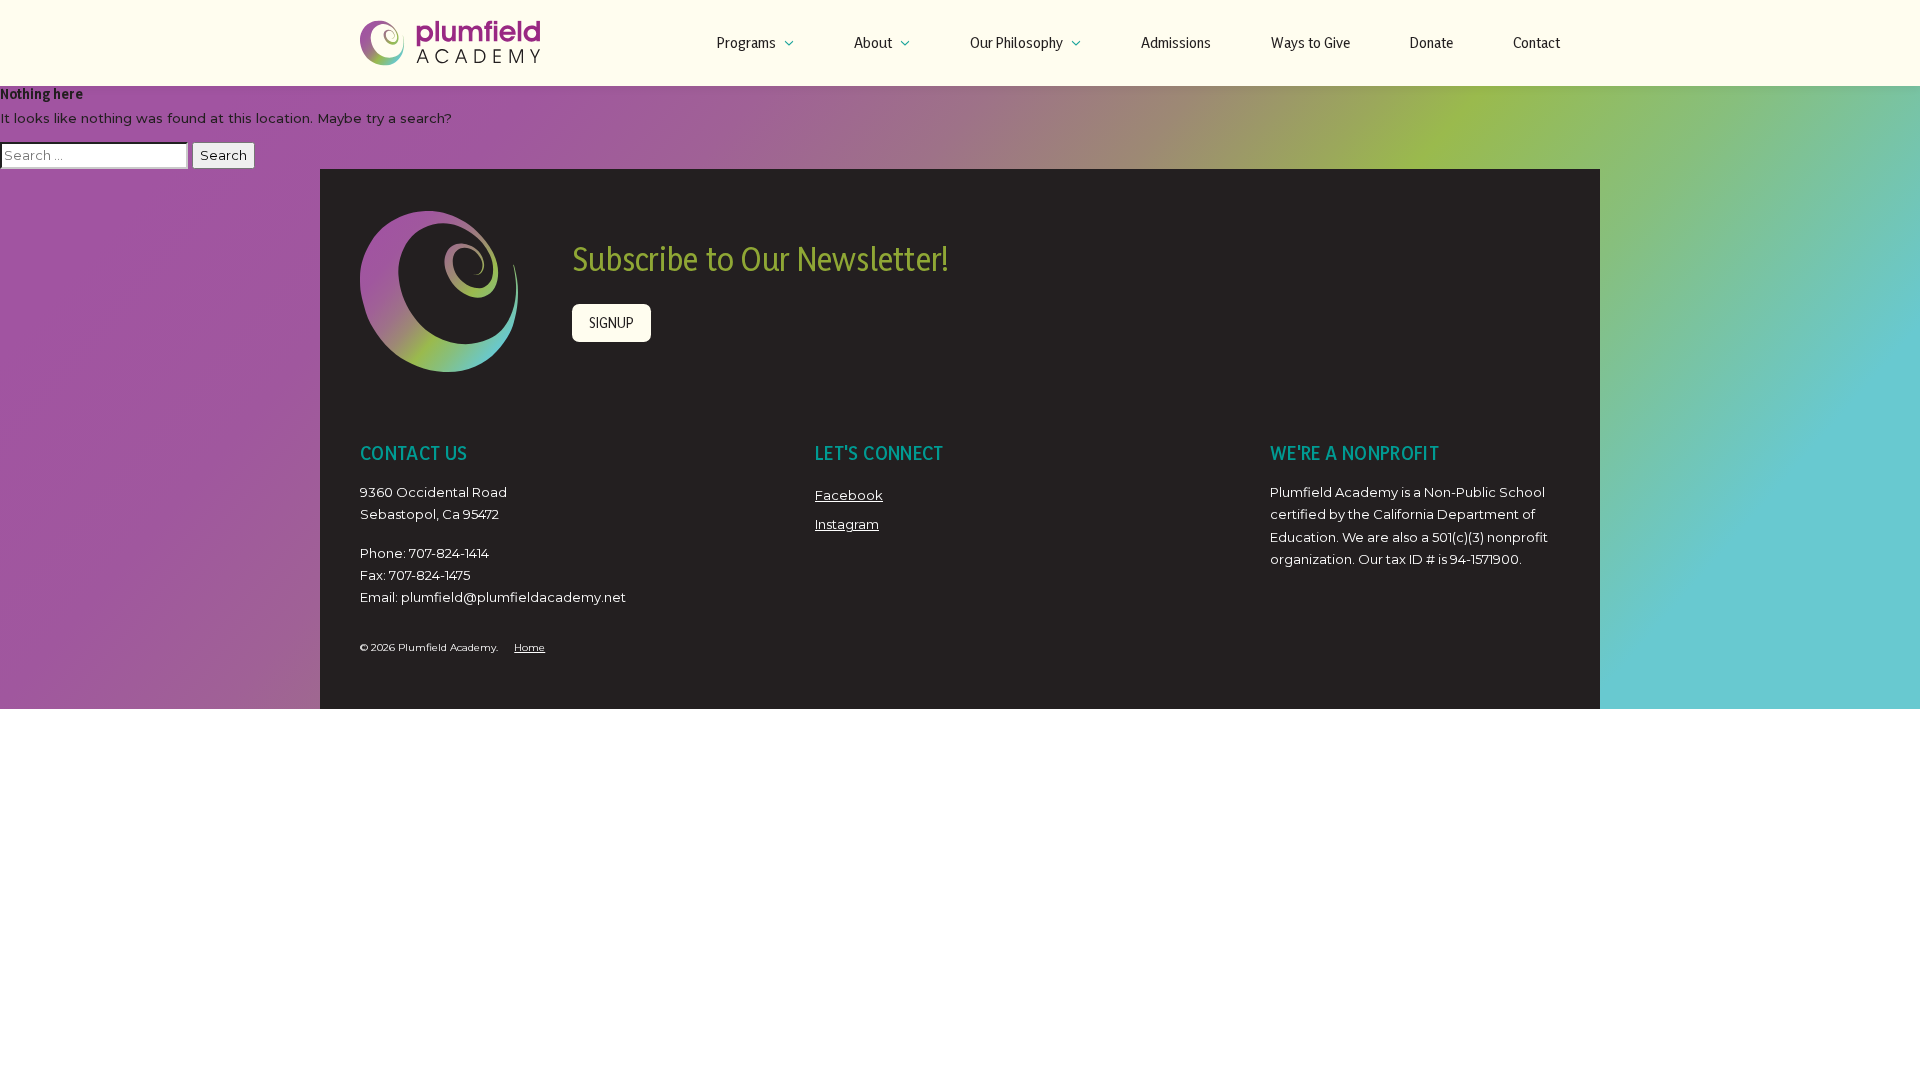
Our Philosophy (1016, 42)
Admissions (1176, 42)
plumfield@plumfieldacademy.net (513, 597)
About (873, 42)
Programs (746, 42)
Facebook (849, 495)
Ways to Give (1310, 42)
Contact (1536, 42)
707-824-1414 (449, 553)
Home (529, 647)
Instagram (847, 524)
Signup (611, 322)
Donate (1431, 42)
